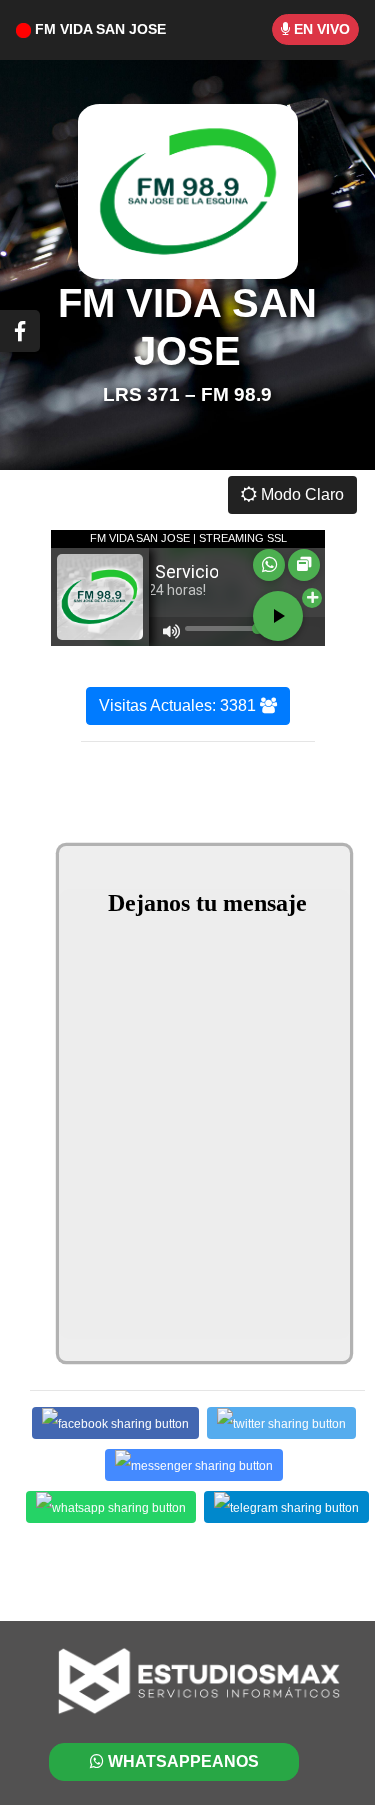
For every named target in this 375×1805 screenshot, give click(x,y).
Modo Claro (300, 494)
